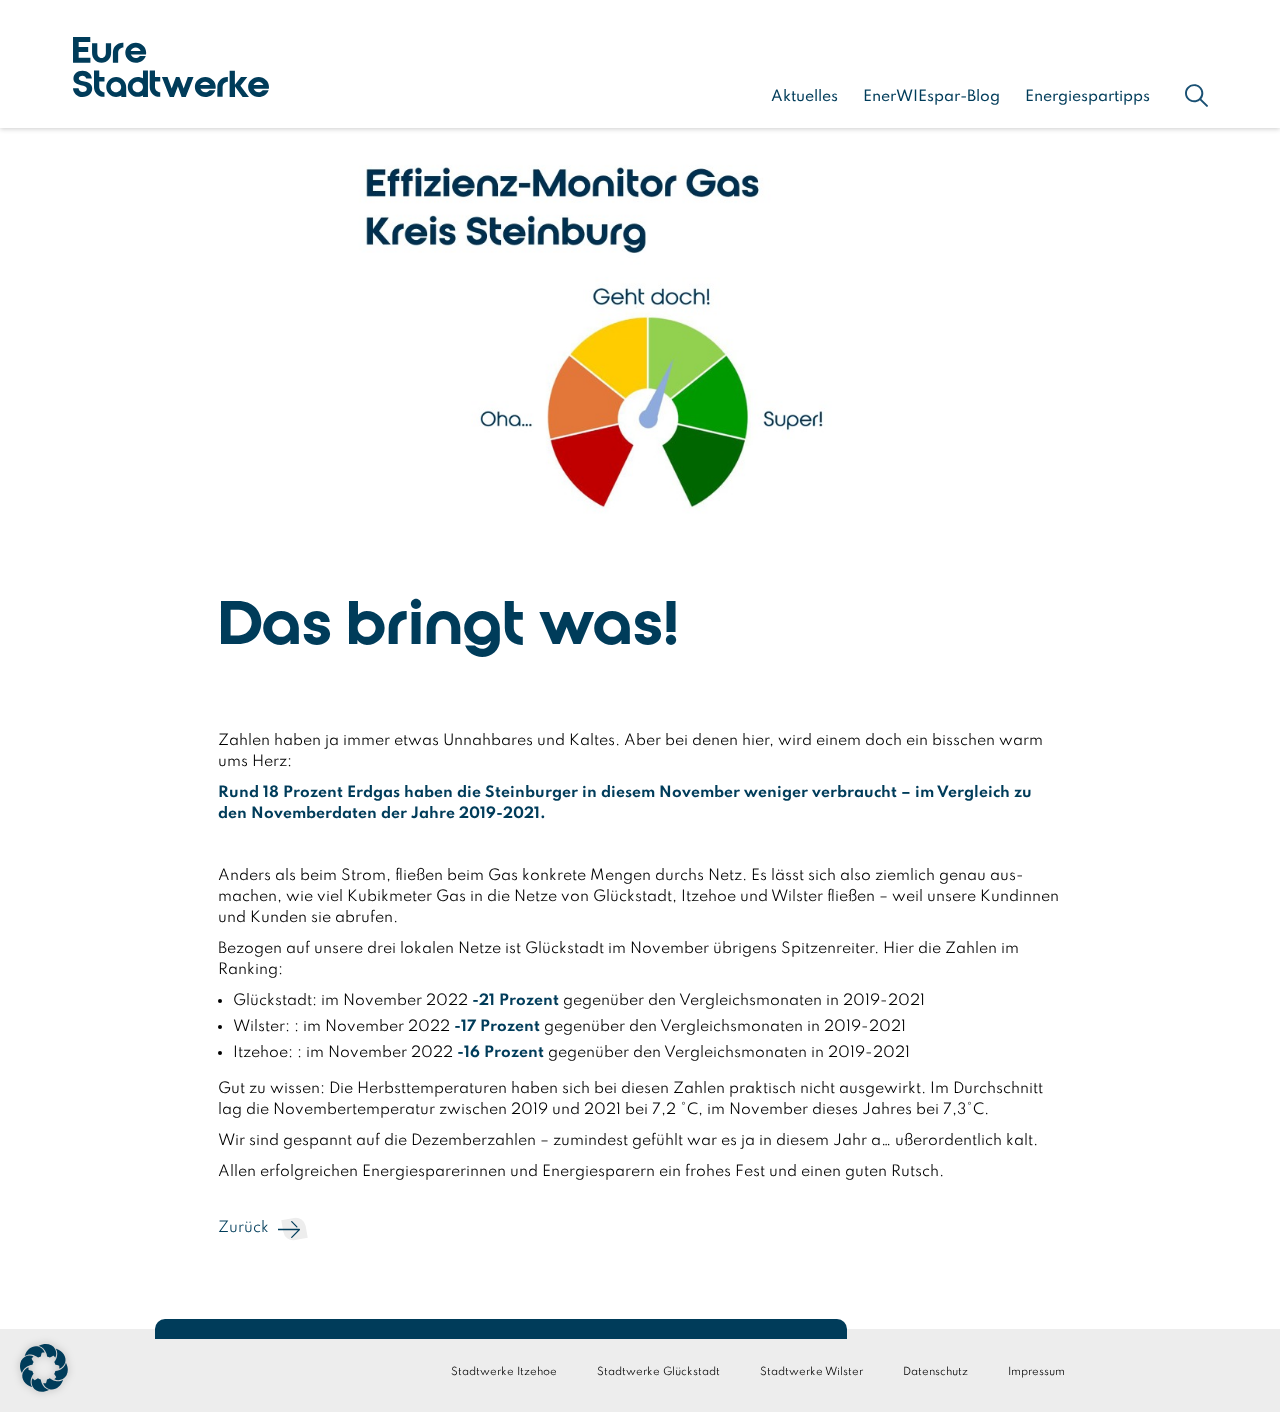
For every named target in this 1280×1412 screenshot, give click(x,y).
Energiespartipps (1087, 97)
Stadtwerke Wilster (811, 1372)
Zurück (243, 1228)
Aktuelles (804, 97)
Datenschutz (935, 1372)
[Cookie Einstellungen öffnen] (44, 1388)
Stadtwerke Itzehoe (504, 1372)
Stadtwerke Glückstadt (658, 1372)
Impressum (1036, 1372)
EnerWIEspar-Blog (931, 97)
